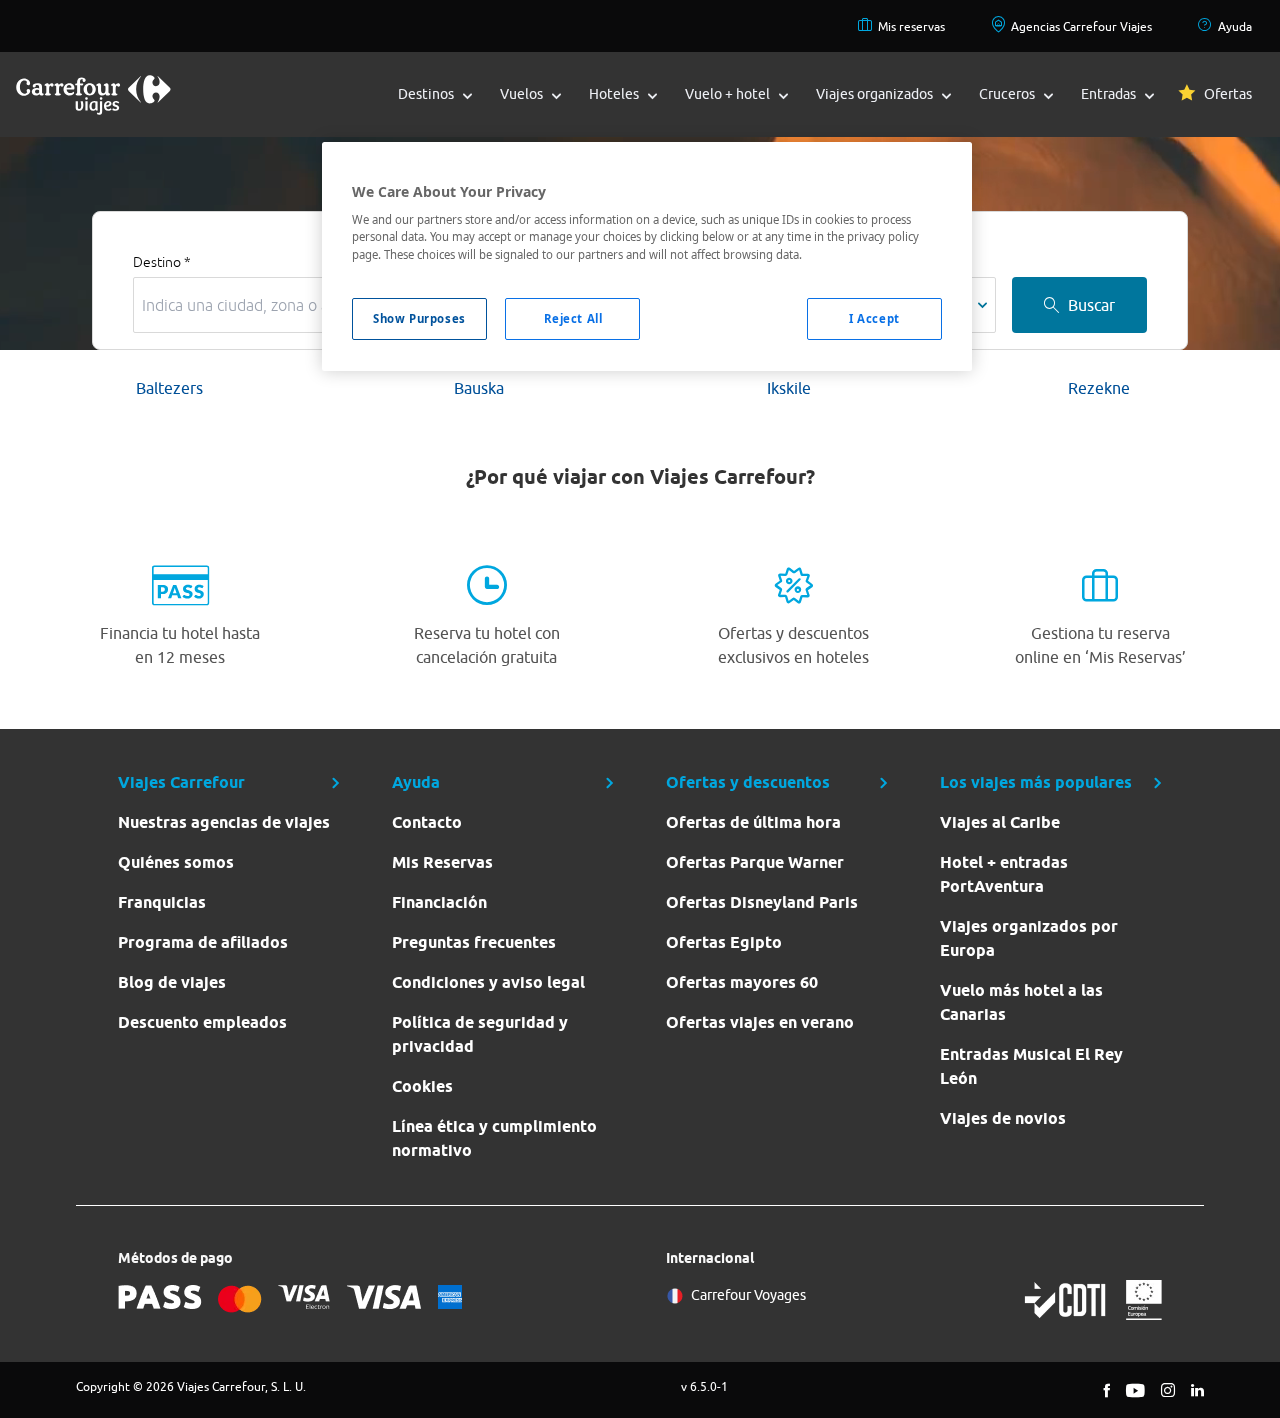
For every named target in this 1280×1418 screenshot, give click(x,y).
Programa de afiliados (203, 942)
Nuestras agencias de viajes (224, 822)
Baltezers (169, 388)
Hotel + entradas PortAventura (1004, 874)
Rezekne (1099, 388)
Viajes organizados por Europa (1029, 938)
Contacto (427, 822)
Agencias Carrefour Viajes (1081, 26)
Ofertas (1228, 94)
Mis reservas (911, 26)
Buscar (1091, 305)
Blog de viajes (172, 982)
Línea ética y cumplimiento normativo (494, 1138)
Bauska (479, 388)
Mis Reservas (442, 862)
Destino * (162, 262)
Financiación (439, 902)
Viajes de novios (1003, 1118)
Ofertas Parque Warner (755, 862)
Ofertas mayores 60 (742, 982)
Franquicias (162, 902)
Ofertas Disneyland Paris (762, 902)
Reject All (573, 318)
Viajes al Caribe (1000, 822)
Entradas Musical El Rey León (1031, 1066)
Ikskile (789, 388)
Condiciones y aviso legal (488, 982)
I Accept (874, 318)
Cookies (422, 1086)
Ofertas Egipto (724, 942)
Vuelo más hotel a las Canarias (1021, 1002)
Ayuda (1235, 26)
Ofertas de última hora (753, 822)
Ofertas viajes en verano (760, 1022)
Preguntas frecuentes (474, 942)
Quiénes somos (176, 862)
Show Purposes (419, 318)
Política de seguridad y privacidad (480, 1034)
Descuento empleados (202, 1022)
